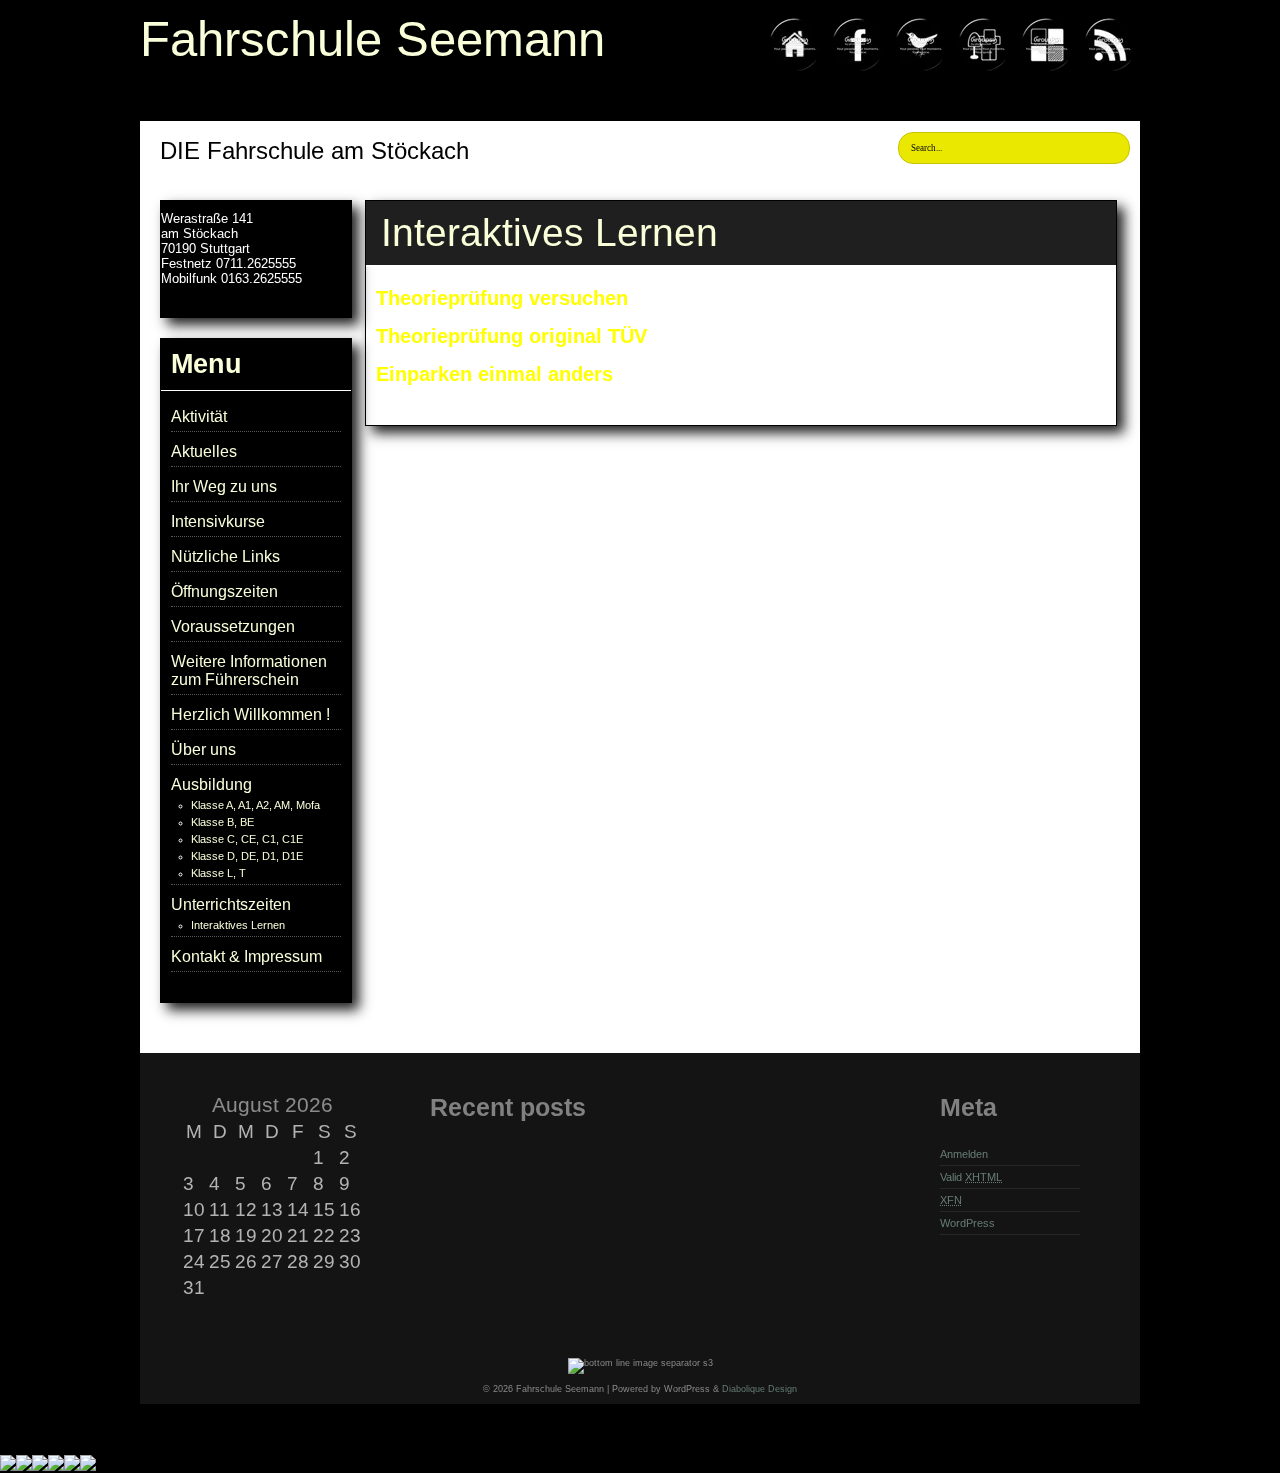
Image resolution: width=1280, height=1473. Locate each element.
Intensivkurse (218, 521)
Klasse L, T (218, 873)
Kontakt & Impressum (246, 956)
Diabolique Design (759, 1389)
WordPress (967, 1223)
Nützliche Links (225, 556)
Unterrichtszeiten (231, 904)
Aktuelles (204, 451)
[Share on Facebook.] (858, 71)
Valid (971, 1177)
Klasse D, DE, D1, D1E (247, 856)
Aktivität (199, 416)
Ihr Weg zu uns (224, 486)
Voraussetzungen (233, 626)
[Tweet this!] (921, 71)
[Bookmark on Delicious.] (1047, 71)
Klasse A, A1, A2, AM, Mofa (255, 805)
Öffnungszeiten (224, 591)
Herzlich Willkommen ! (250, 714)
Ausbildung (211, 784)
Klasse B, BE (222, 822)
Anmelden (964, 1154)
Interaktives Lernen (238, 925)
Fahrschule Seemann (372, 38)
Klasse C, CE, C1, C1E (247, 839)
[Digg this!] (984, 71)
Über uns (203, 749)
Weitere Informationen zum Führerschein (249, 670)
